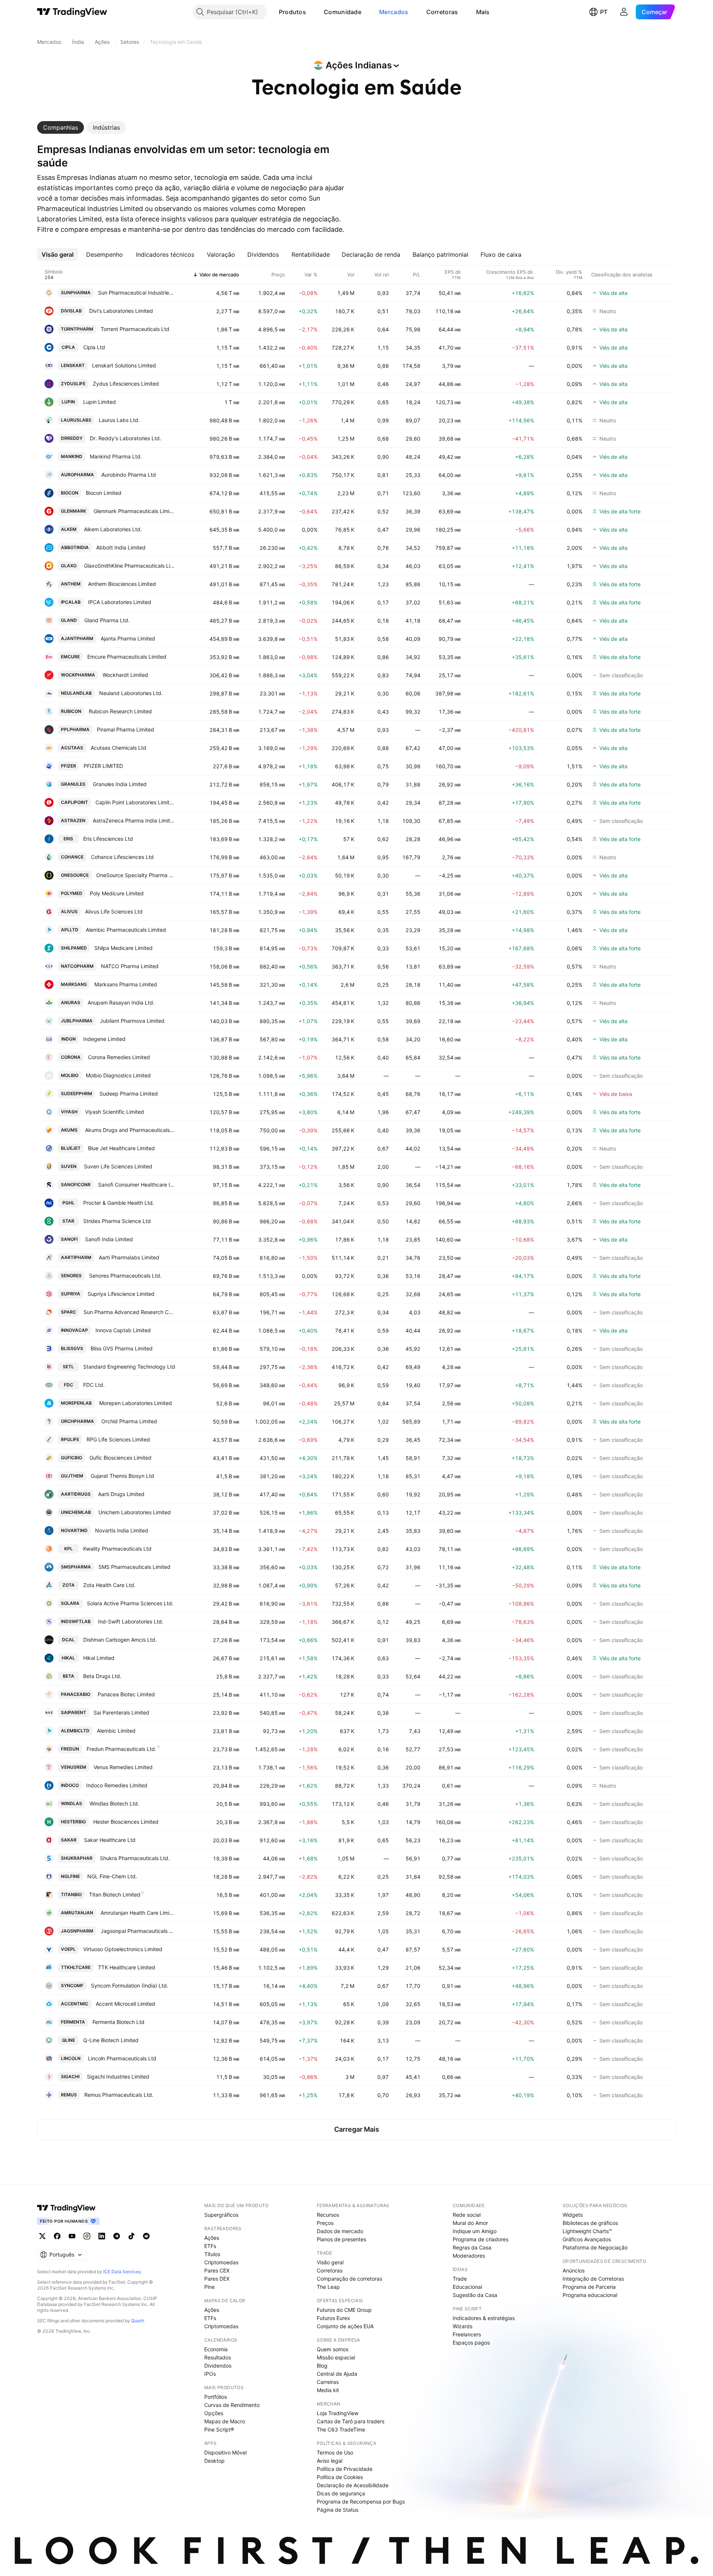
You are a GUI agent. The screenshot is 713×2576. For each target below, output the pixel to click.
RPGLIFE (70, 1439)
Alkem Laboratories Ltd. (113, 529)
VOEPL (68, 1949)
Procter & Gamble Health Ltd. (119, 1203)
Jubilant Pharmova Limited (132, 1021)
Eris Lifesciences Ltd (108, 839)
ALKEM (69, 529)
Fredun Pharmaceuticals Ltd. (121, 1749)
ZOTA (69, 1585)
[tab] (61, 127)
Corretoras (442, 12)
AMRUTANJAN (77, 1913)
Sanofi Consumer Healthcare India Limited (137, 1185)
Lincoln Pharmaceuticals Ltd (122, 2058)
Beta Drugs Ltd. (102, 1676)
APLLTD (70, 930)
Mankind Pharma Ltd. (116, 456)
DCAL (68, 1640)
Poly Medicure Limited (117, 893)
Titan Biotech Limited (115, 1894)
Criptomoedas (221, 2262)
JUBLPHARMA (77, 1021)
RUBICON (71, 711)
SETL (68, 1367)
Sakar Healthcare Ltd (110, 1840)
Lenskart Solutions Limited (124, 365)
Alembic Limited (116, 1731)
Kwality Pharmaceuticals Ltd (117, 1549)
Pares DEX (217, 2279)
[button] (312, 12)
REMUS (69, 2095)
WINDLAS (71, 1803)
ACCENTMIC (75, 2004)
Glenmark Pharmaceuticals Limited (134, 511)
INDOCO (70, 1785)
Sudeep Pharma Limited (129, 1094)
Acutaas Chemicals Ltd (118, 748)
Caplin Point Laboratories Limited (135, 802)
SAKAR (69, 1840)
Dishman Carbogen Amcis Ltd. (120, 1640)
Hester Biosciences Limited (126, 1822)
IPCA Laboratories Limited (120, 602)
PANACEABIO (76, 1694)
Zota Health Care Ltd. (109, 1585)
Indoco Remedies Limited (117, 1785)
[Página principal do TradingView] (72, 12)
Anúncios (574, 2270)
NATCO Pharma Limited (130, 966)
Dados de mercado (340, 2231)
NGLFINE (70, 1876)
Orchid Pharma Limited (129, 1421)
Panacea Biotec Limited (126, 1694)
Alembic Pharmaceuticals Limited (126, 930)
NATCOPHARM (77, 966)
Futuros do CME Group (344, 2310)
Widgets (573, 2215)
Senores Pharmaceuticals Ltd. (125, 1276)
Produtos (292, 12)
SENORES (71, 1276)
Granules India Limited (120, 784)
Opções (214, 2413)
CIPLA (68, 347)
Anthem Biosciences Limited (122, 584)
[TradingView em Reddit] (146, 2236)
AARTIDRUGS (76, 1494)
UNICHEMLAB (76, 1512)
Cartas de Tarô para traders (351, 2421)
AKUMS (69, 1130)
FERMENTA (73, 2022)
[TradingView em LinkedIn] (102, 2236)
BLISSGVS (72, 1348)
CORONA (71, 1057)
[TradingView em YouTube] (72, 2236)
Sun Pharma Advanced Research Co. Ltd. (129, 1312)
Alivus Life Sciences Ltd (114, 911)
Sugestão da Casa (475, 2295)
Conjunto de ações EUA (345, 2326)
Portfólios (216, 2397)
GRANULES (73, 784)
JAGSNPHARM (77, 1931)
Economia (216, 2349)
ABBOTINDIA (75, 547)
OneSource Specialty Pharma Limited (136, 875)
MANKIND (72, 456)
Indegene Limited (104, 1039)
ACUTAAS (72, 748)
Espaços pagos (471, 2343)
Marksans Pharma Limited (126, 984)
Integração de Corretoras (593, 2279)
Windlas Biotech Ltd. (114, 1803)
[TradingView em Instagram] (87, 2236)
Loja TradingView (338, 2413)
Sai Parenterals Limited (121, 1712)
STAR (68, 1221)
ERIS (68, 839)
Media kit (328, 2390)
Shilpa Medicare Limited (123, 948)
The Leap (328, 2287)
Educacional (467, 2287)
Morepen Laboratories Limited (136, 1403)
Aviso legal (330, 2461)
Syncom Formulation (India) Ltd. (130, 1985)
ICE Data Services (122, 2272)
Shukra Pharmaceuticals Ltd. (135, 1858)
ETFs (210, 2246)
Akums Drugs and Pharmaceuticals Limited (130, 1130)
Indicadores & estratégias (484, 2318)
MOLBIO (70, 1075)
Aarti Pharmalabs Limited (129, 1257)
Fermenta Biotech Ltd (118, 2022)
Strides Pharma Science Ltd (117, 1221)
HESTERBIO (73, 1822)
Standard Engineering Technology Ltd (129, 1367)
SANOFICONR (76, 1185)
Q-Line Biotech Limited (111, 2040)
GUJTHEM (72, 1476)
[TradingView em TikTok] (131, 2236)
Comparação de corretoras (349, 2279)
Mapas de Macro (225, 2421)
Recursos (328, 2215)
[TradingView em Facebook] (57, 2236)
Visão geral (330, 2262)
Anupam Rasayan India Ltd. (121, 1003)
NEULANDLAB (76, 693)
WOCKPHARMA (78, 675)
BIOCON (70, 493)
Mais (483, 12)
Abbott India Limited (121, 547)
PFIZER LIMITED (103, 766)
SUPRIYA (71, 1294)
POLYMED (72, 893)
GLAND (69, 620)
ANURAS (71, 1003)
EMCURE (70, 657)
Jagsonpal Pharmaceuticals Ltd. (138, 1931)
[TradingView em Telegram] (117, 2236)
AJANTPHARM (77, 638)
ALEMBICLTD (75, 1731)
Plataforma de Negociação (595, 2247)
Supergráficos (221, 2215)
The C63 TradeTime (341, 2429)
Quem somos (333, 2349)
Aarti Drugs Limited (121, 1494)
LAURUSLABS (76, 420)
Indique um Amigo (475, 2231)
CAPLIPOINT (74, 802)
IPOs (210, 2374)
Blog (322, 2366)
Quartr (138, 2321)
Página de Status (338, 2510)
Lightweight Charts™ (587, 2231)
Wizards (463, 2326)
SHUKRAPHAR (77, 1858)
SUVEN (69, 1166)
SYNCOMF (72, 1985)
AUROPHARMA (77, 475)
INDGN (69, 1039)
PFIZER (69, 766)
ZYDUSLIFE (73, 384)
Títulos (212, 2254)
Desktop (214, 2461)
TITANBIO (71, 1894)
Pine (209, 2287)
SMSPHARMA (76, 1567)
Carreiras (328, 2382)
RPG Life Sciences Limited (118, 1439)
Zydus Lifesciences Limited (126, 384)
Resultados (218, 2357)
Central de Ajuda (337, 2374)
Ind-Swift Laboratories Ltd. (131, 1621)
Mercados (394, 12)
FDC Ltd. (94, 1385)
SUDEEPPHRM (76, 1094)
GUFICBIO (71, 1458)
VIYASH (69, 1112)
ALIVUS (69, 911)
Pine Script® (219, 2429)
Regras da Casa (472, 2247)
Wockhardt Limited (125, 675)
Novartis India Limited (122, 1530)
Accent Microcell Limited (126, 2004)
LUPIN (68, 402)
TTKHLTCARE (76, 1967)
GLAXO (69, 566)
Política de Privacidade (345, 2469)
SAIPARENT (74, 1712)
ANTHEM (71, 584)
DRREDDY (72, 438)
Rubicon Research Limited (120, 711)
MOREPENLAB (76, 1403)
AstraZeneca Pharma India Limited (134, 820)
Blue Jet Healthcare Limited (121, 1148)
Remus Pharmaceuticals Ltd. (119, 2095)
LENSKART (73, 365)
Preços (325, 2223)
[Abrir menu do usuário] (624, 12)
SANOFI (69, 1239)
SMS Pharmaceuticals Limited (134, 1567)
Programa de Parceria (589, 2287)
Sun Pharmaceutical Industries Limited (137, 293)
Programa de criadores (481, 2239)
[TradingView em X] (42, 2236)
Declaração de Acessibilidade (353, 2485)
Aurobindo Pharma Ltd (129, 475)
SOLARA (70, 1603)
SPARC (69, 1312)
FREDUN (70, 1749)
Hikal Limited (99, 1658)
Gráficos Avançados (587, 2239)
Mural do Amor (470, 2223)
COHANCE (72, 857)
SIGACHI (70, 2077)
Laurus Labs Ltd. (119, 420)
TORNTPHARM (77, 329)
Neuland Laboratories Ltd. (131, 693)
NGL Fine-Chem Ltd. (112, 1876)
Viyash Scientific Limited (115, 1112)
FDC (69, 1385)
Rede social (467, 2215)
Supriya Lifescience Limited (121, 1294)
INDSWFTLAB (76, 1621)
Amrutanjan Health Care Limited (138, 1913)
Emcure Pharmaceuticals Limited (127, 657)
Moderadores (469, 2256)
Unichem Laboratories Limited (135, 1512)
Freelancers (467, 2334)
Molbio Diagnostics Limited (118, 1075)
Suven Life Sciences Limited (118, 1166)
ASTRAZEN (73, 820)
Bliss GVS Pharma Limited (122, 1348)
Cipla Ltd (94, 347)
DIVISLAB (71, 311)
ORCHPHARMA (77, 1421)
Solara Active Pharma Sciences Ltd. (130, 1603)
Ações (212, 2238)
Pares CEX (217, 2270)
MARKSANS (74, 984)
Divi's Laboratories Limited (121, 311)
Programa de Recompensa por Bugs (361, 2502)
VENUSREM (74, 1767)
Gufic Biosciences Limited (121, 1458)
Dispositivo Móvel (225, 2452)
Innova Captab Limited (123, 1330)
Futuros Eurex (333, 2318)
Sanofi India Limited (109, 1239)
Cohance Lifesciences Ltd (122, 857)
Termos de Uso (335, 2452)
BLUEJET (71, 1148)
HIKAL (68, 1658)
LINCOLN (71, 2058)
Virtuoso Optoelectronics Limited (123, 1949)
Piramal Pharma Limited (126, 729)
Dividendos (218, 2366)
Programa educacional (590, 2295)
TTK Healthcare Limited (127, 1967)
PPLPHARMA (75, 729)
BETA (69, 1676)
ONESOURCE (75, 875)
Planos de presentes (341, 2239)
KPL (69, 1549)
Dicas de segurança (341, 2493)
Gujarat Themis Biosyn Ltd (122, 1476)
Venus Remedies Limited (123, 1767)
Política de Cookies (340, 2477)
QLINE (69, 2040)
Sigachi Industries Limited (118, 2077)
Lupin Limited (100, 402)
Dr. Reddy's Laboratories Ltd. (126, 438)
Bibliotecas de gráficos (590, 2223)
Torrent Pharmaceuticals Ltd (135, 329)
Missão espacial (336, 2357)
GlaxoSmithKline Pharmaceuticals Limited (130, 566)
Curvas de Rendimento (232, 2405)
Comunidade (343, 12)
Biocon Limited (104, 493)
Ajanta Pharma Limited (128, 638)
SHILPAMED (74, 948)
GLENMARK (74, 511)
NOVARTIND (74, 1530)
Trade (460, 2279)
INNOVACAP (74, 1330)
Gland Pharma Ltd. (107, 620)
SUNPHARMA (76, 293)
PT (604, 12)
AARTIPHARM (76, 1257)
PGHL (69, 1203)
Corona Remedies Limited (119, 1057)
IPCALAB (71, 602)
